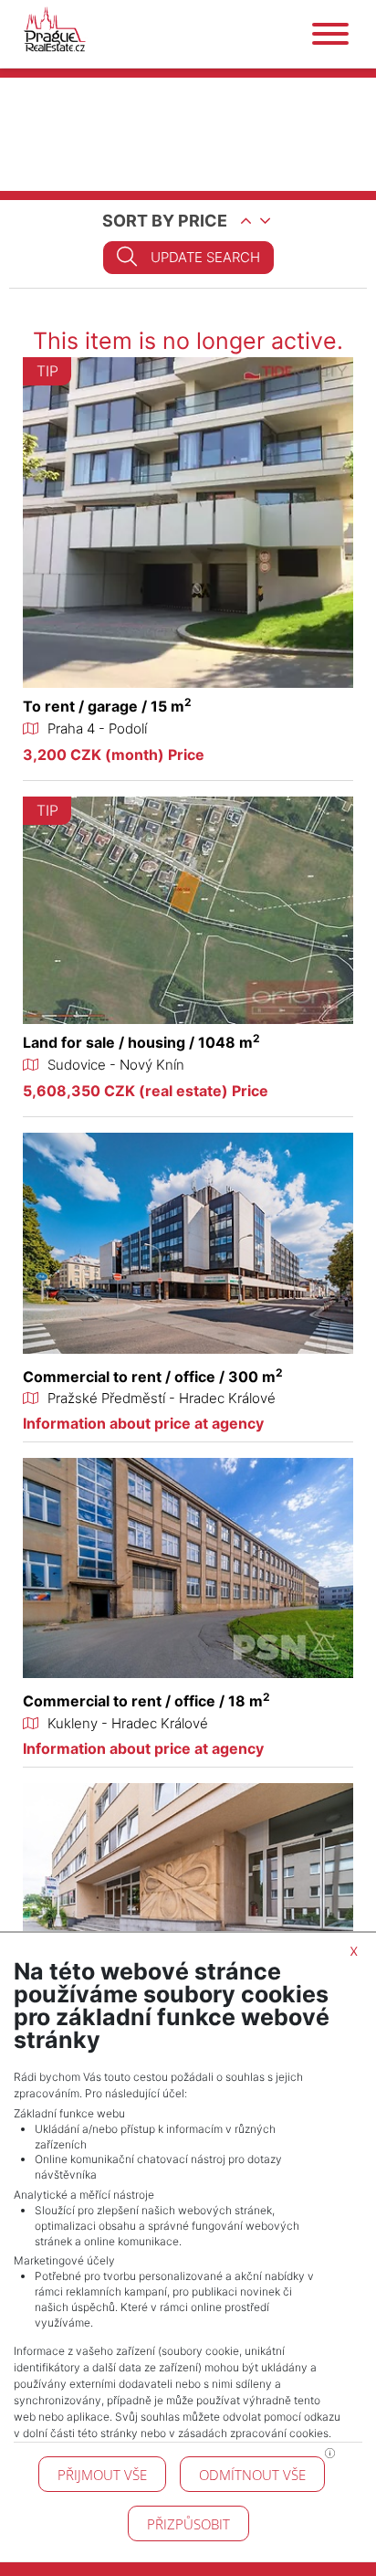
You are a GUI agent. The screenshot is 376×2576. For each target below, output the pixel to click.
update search (205, 257)
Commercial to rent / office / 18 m (146, 1701)
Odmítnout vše (252, 2475)
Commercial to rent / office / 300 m (153, 1377)
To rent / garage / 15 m (107, 706)
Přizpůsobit (188, 2524)
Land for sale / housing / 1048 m (141, 1042)
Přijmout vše (102, 2475)
